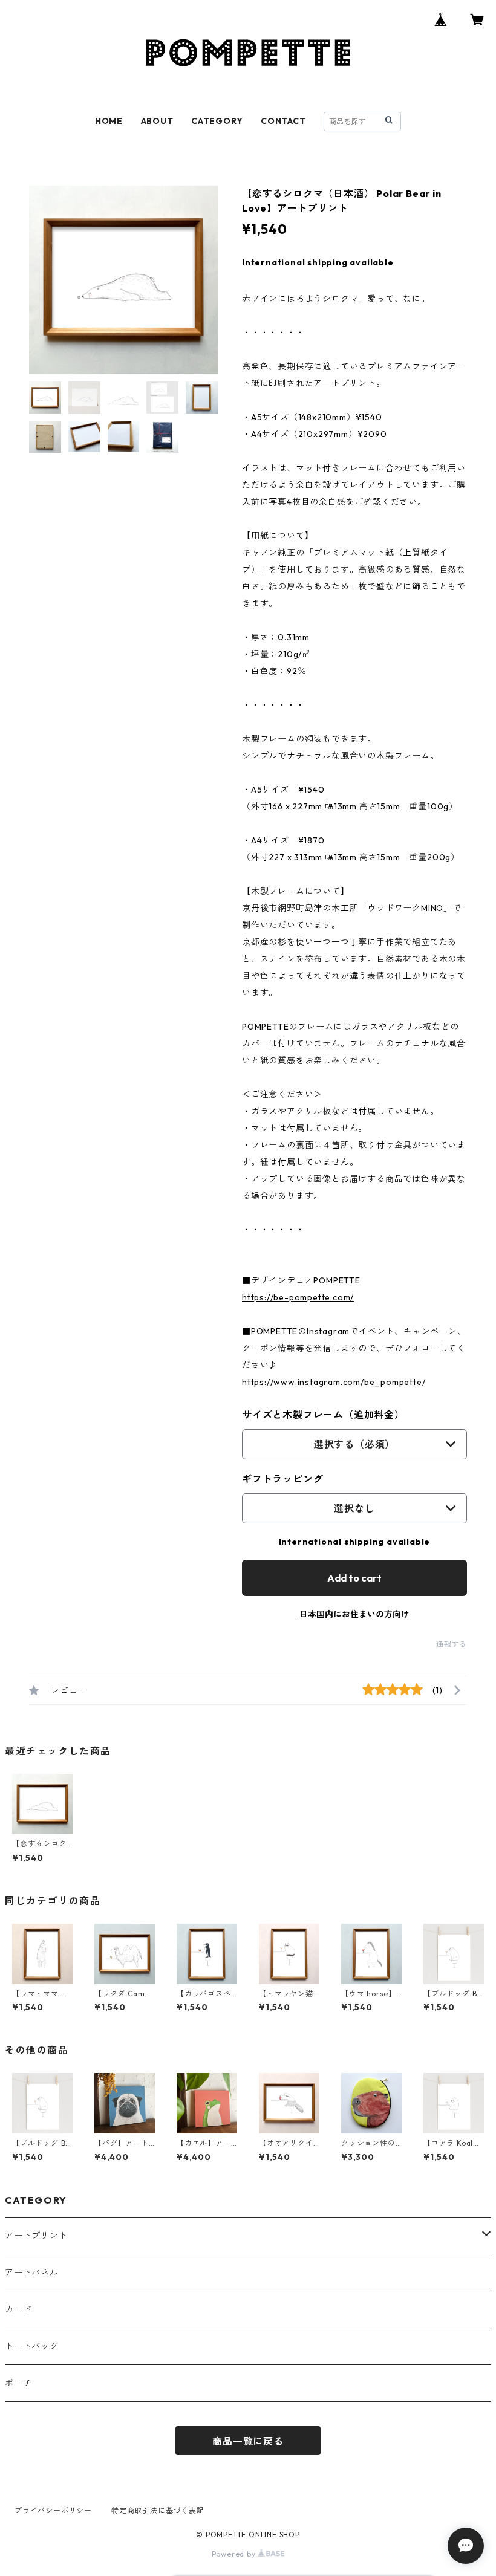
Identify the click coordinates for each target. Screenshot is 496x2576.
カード (18, 2309)
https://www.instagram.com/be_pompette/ (334, 1382)
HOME (109, 121)
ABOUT (157, 121)
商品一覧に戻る (248, 2441)
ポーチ (18, 2383)
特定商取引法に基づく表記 (158, 2510)
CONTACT (283, 121)
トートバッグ (32, 2346)
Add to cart (354, 1578)
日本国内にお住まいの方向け (354, 1614)
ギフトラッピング (282, 1479)
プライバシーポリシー (53, 2510)
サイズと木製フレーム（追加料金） (323, 1415)
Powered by (235, 2554)
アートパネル (32, 2273)
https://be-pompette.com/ (298, 1297)
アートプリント (36, 2236)
